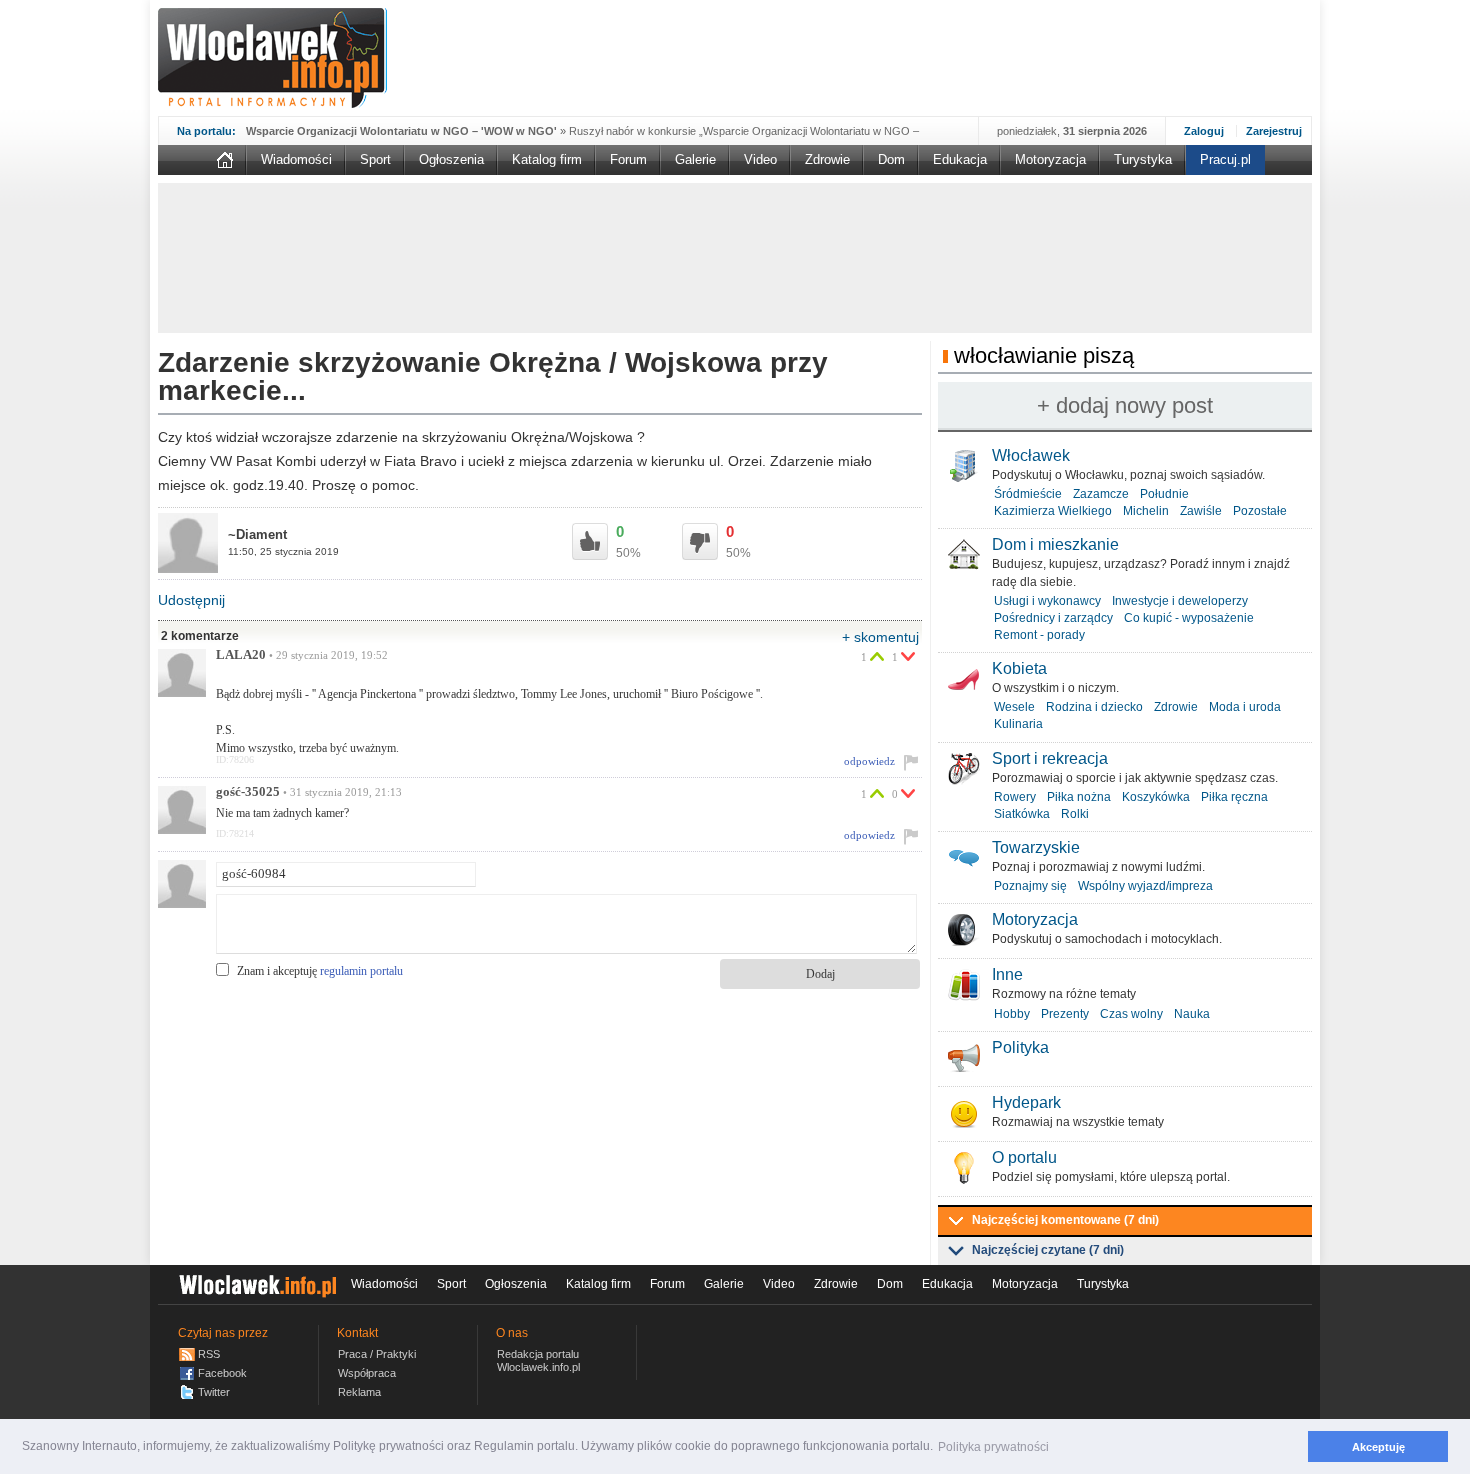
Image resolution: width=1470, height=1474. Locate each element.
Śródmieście (1028, 494)
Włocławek (1031, 455)
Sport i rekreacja (1050, 758)
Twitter (214, 1392)
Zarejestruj (1274, 131)
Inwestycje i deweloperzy (1180, 601)
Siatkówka (1022, 814)
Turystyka (1143, 159)
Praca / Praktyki (377, 1354)
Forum (628, 159)
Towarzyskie (1036, 847)
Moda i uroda (1245, 707)
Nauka (1192, 1014)
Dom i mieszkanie (1055, 544)
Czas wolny (1131, 1014)
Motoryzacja (1050, 159)
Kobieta (1019, 668)
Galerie (695, 159)
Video (760, 159)
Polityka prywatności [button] (993, 1447)
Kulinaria (1018, 724)
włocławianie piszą (1044, 355)
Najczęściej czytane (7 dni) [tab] (1048, 1250)
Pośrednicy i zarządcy (1053, 618)
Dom (891, 159)
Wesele (1014, 707)
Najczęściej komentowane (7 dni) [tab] (1065, 1220)
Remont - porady (1039, 635)
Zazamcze (1101, 494)
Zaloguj (1204, 131)
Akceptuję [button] (1378, 1447)
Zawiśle (1201, 511)
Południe (1164, 494)
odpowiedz (869, 761)
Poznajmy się (1030, 886)
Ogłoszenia (451, 159)
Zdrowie (827, 159)
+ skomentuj (880, 637)
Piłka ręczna (1234, 797)
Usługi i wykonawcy (1047, 601)
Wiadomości (296, 159)
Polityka (1020, 1047)
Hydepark (1026, 1102)
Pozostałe (1260, 511)
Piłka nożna (1079, 797)
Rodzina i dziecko (1094, 707)
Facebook (222, 1373)
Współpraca (367, 1373)
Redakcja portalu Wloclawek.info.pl (538, 1360)
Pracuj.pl (1225, 159)
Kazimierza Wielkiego (1053, 511)
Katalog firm (547, 159)
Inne (1007, 974)
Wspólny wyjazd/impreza (1145, 886)
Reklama (359, 1392)
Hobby (1012, 1014)
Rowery (1015, 797)
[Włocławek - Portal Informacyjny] (272, 58)
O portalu (1024, 1157)
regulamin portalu (361, 971)
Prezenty (1065, 1014)
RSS (209, 1354)
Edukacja (960, 159)
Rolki (1075, 814)
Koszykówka (1156, 797)
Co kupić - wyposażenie (1189, 618)
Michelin (1146, 511)
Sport (375, 159)
